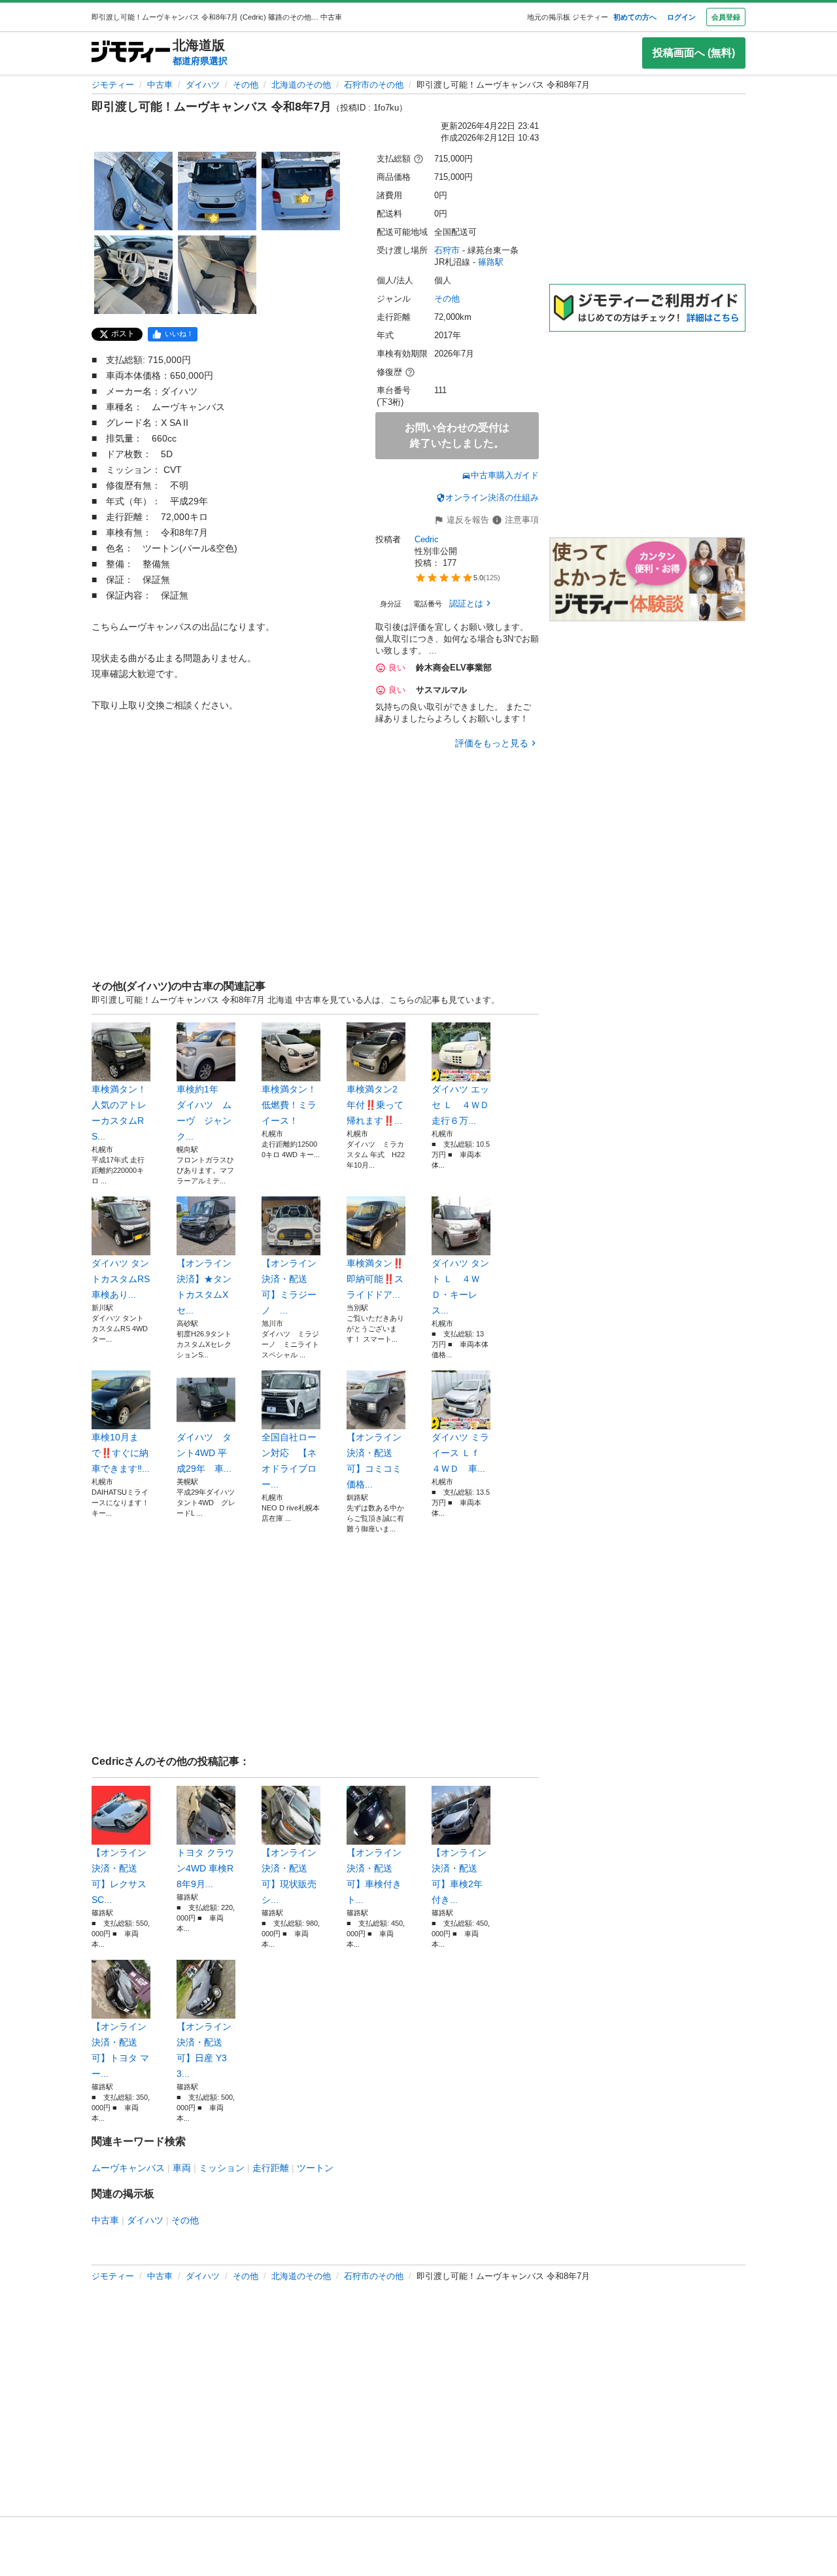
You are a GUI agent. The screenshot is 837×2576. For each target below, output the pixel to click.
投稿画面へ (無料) (694, 53)
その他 (246, 85)
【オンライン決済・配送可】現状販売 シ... (289, 1876)
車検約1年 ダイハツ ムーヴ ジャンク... (204, 1113)
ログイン (681, 17)
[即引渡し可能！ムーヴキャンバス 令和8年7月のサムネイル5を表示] (217, 275)
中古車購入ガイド (505, 475)
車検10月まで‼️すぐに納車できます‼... (121, 1453)
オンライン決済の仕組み (492, 497)
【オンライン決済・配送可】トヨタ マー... (120, 2050)
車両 (182, 2168)
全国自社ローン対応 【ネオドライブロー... (289, 1461)
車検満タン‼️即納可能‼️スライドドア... (375, 1279)
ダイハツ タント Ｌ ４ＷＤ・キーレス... (460, 1287)
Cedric (427, 539)
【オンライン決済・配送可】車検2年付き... (459, 1876)
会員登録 (726, 17)
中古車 (160, 85)
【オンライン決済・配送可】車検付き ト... (374, 1876)
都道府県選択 (200, 61)
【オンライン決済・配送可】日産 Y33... (204, 2050)
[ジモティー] (131, 53)
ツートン (315, 2168)
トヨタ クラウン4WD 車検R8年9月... (205, 1868)
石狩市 (447, 250)
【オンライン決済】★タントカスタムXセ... (204, 1287)
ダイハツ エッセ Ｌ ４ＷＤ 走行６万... (461, 1105)
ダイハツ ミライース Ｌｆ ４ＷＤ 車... (460, 1453)
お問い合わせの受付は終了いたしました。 (457, 435)
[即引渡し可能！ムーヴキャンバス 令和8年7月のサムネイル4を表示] (133, 275)
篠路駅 (491, 262)
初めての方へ (635, 17)
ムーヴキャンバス (128, 2168)
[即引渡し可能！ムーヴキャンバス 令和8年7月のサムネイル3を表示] (301, 191)
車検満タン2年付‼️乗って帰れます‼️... (375, 1105)
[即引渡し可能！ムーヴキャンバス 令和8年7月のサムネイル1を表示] (133, 191)
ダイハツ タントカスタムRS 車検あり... (121, 1279)
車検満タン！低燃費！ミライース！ (289, 1105)
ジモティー (113, 85)
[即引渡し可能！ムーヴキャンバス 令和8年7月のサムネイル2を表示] (217, 191)
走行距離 (271, 2168)
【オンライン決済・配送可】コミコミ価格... (374, 1461)
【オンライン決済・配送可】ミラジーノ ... (289, 1287)
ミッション (222, 2168)
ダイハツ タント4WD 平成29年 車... (204, 1453)
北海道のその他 (301, 85)
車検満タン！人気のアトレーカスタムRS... (119, 1113)
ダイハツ (203, 85)
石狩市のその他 (374, 85)
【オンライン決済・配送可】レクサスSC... (119, 1876)
